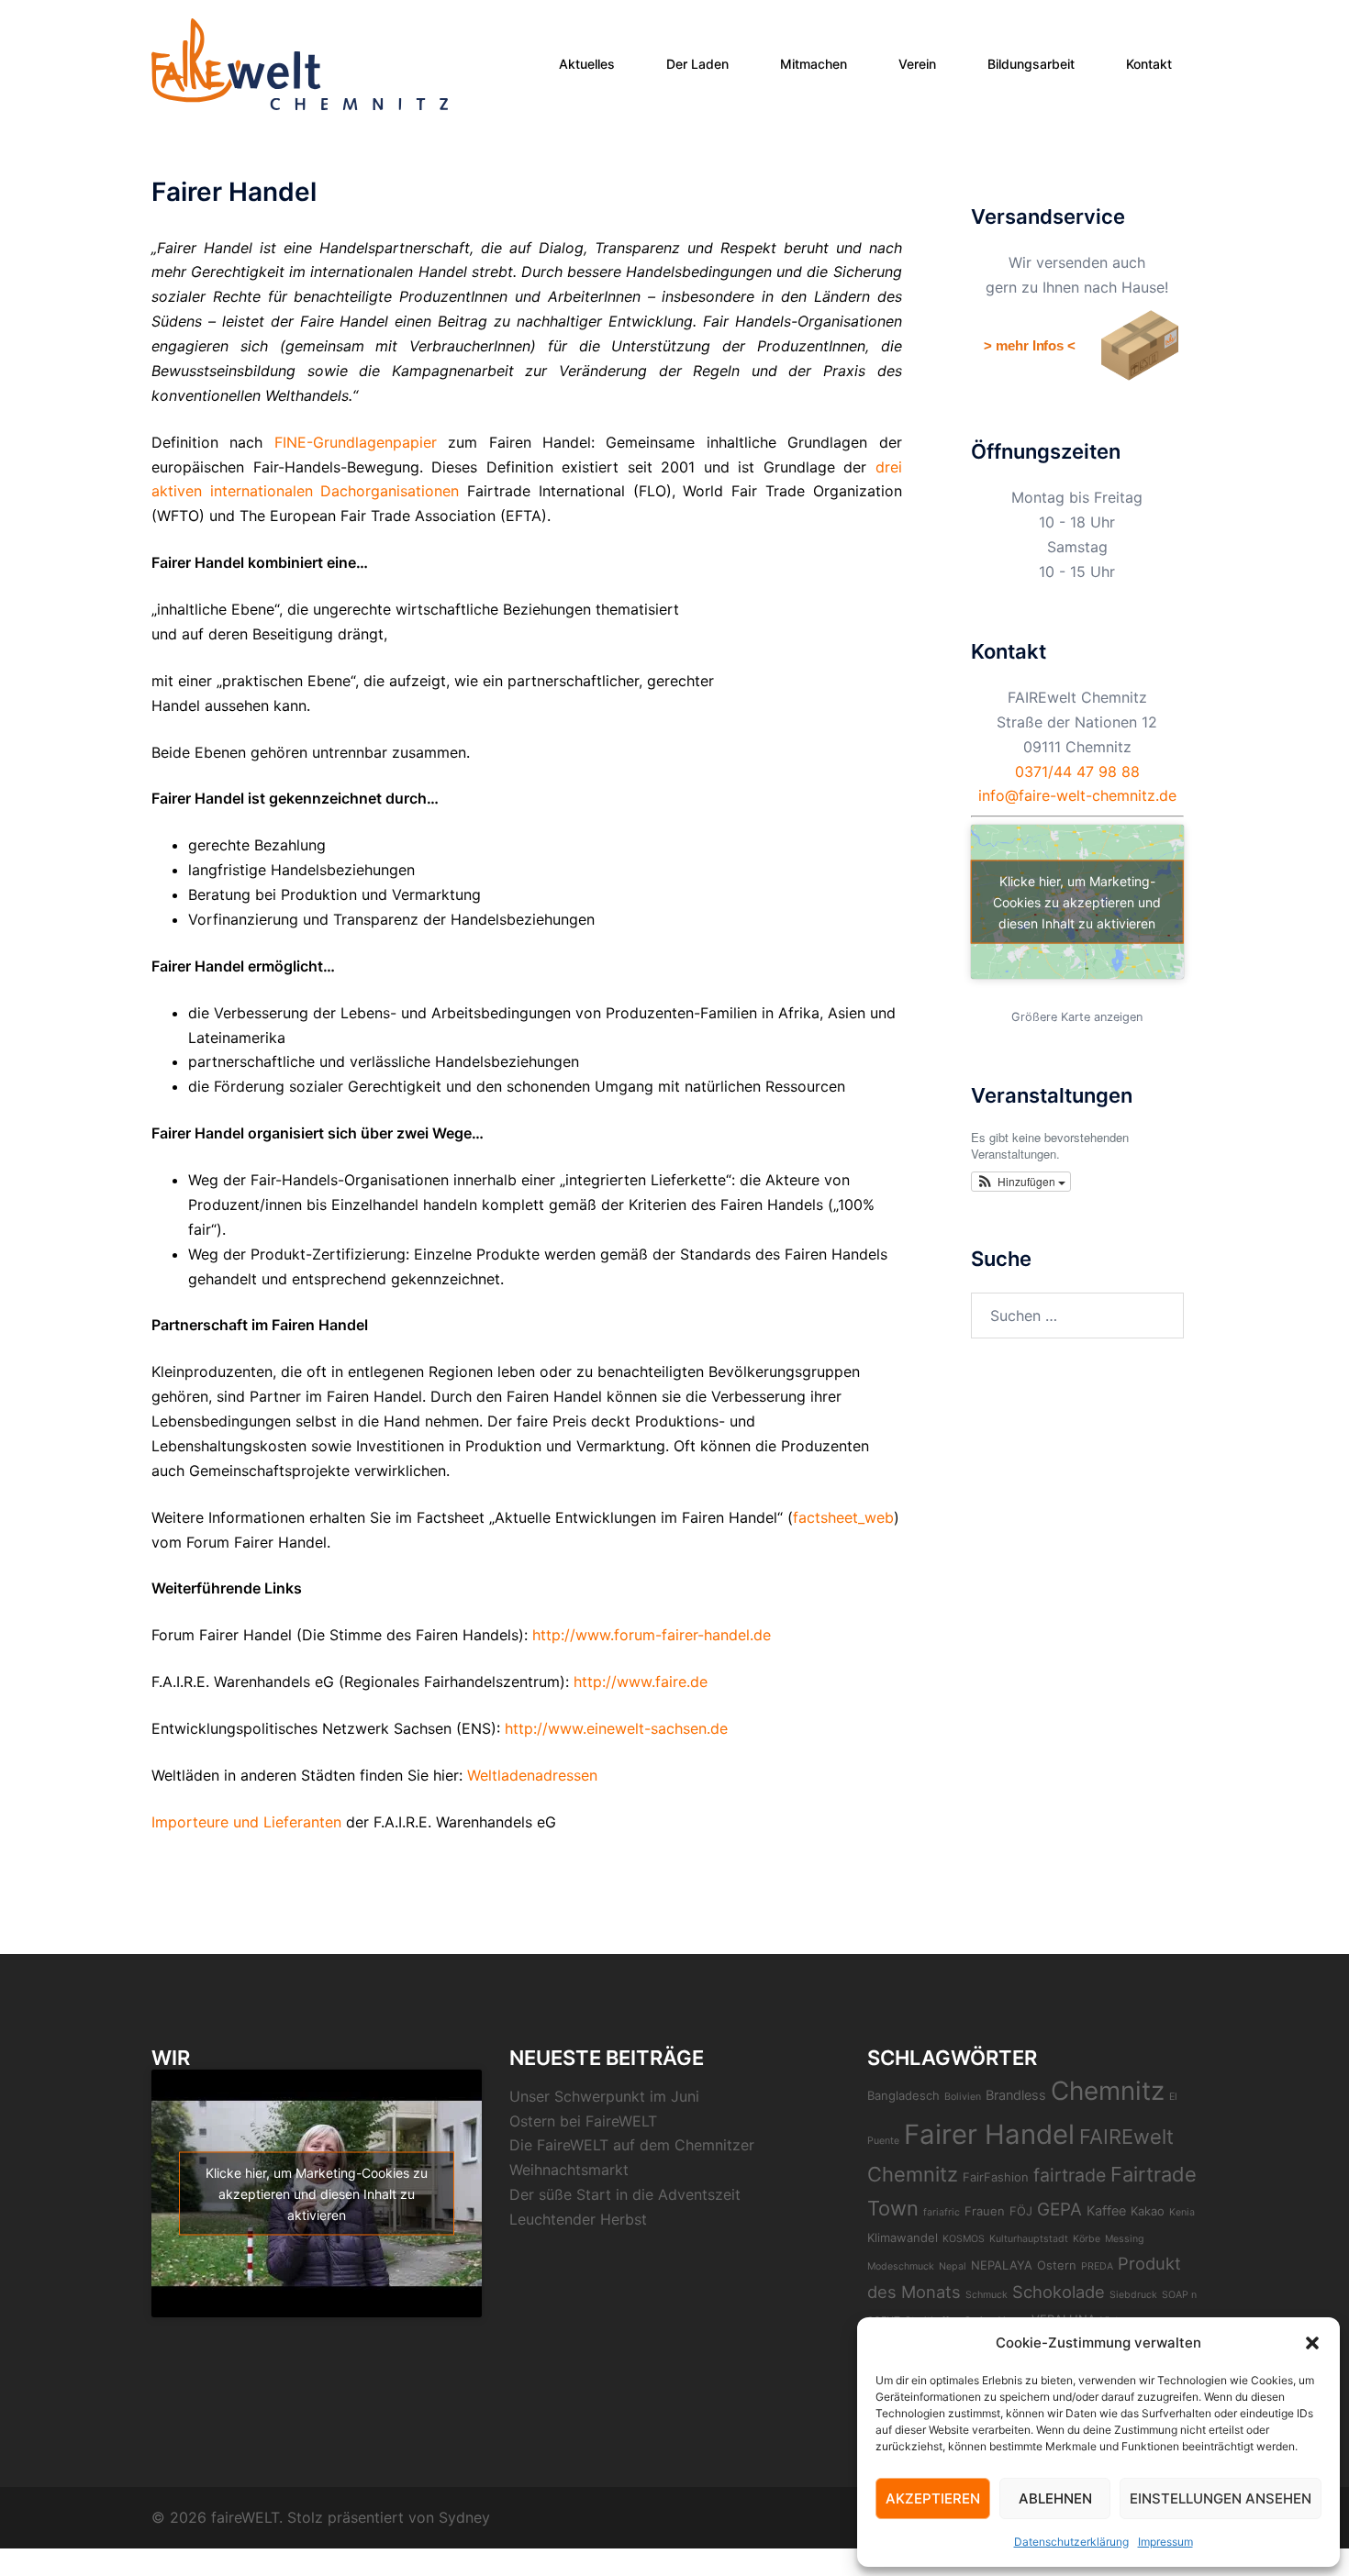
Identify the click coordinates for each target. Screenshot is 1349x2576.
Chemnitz (1108, 2091)
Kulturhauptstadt (1029, 2239)
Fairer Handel (989, 2134)
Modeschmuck (901, 2266)
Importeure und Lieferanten (246, 1822)
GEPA (1059, 2210)
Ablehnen (1055, 2498)
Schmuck (987, 2295)
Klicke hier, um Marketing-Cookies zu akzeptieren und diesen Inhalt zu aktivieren (1077, 902)
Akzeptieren (933, 2498)
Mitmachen (814, 64)
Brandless (1016, 2095)
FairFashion (996, 2177)
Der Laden (697, 64)
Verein (917, 64)
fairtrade (1070, 2175)
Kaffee (1106, 2211)
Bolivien (963, 2097)
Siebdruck (1133, 2295)
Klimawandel (903, 2237)
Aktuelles (587, 64)
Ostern (1057, 2265)
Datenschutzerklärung (1071, 2542)
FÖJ (1021, 2211)
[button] (1312, 2343)
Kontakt (1149, 64)
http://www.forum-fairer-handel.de (652, 1635)
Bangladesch (903, 2095)
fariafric (942, 2212)
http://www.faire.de (641, 1682)
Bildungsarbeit (1031, 64)
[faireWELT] (300, 62)
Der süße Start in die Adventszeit (625, 2194)
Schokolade (1059, 2292)
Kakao (1148, 2211)
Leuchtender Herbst (578, 2219)
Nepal (953, 2266)
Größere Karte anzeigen (1077, 1017)
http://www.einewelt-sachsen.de (616, 1728)
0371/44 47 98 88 (1077, 772)
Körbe (1087, 2239)
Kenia (1182, 2212)
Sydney (464, 2517)
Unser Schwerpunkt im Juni (604, 2096)
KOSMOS (964, 2239)
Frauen (985, 2211)
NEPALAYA (1002, 2265)
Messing (1125, 2239)
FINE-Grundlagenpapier (356, 442)
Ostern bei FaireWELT (583, 2121)
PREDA (1097, 2266)
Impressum (1165, 2542)
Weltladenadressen (374, 1775)
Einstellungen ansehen (1221, 2498)
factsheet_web (843, 1517)
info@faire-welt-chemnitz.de (1077, 795)
